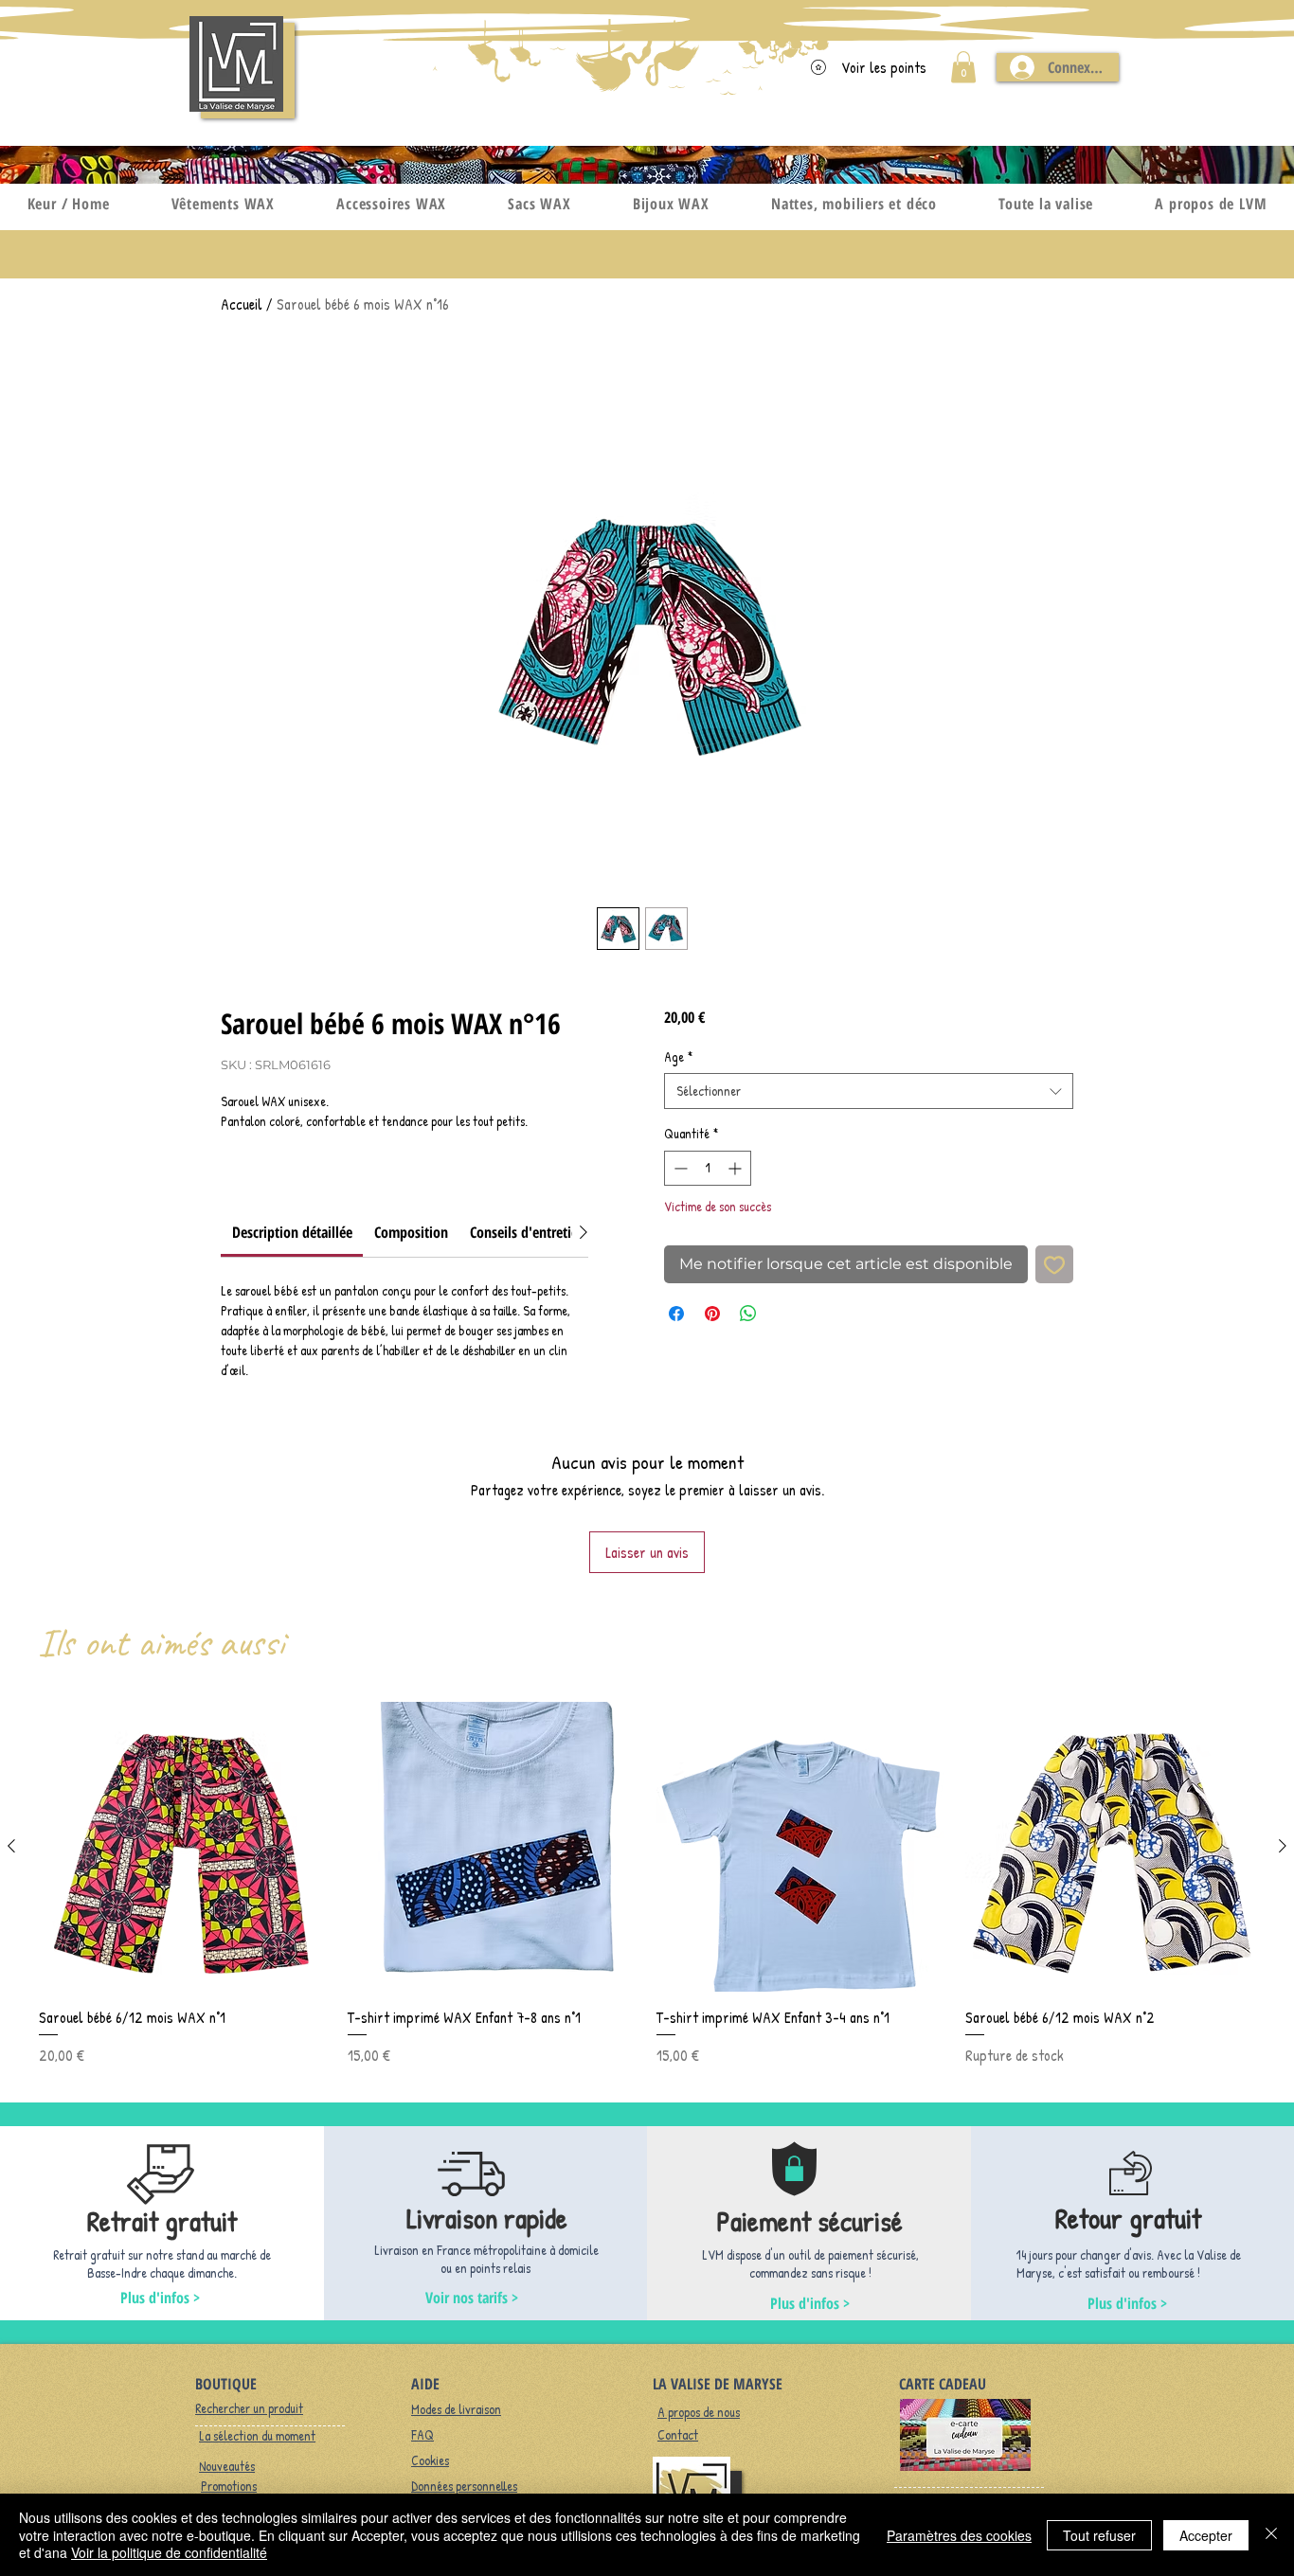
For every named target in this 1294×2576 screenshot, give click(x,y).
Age (678, 1056)
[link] (292, 1232)
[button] (963, 67)
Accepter (1206, 2535)
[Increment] (737, 1168)
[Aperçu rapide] (184, 1847)
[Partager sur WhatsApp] (748, 1314)
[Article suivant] (1283, 1846)
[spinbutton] (708, 1168)
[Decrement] (679, 1168)
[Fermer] (1271, 2535)
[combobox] (869, 1091)
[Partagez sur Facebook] (676, 1314)
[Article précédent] (11, 1846)
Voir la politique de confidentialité (169, 2552)
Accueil (242, 304)
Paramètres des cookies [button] (959, 2535)
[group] (647, 1884)
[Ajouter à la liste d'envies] (1054, 1264)
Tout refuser (1099, 2535)
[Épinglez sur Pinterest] (712, 1314)
